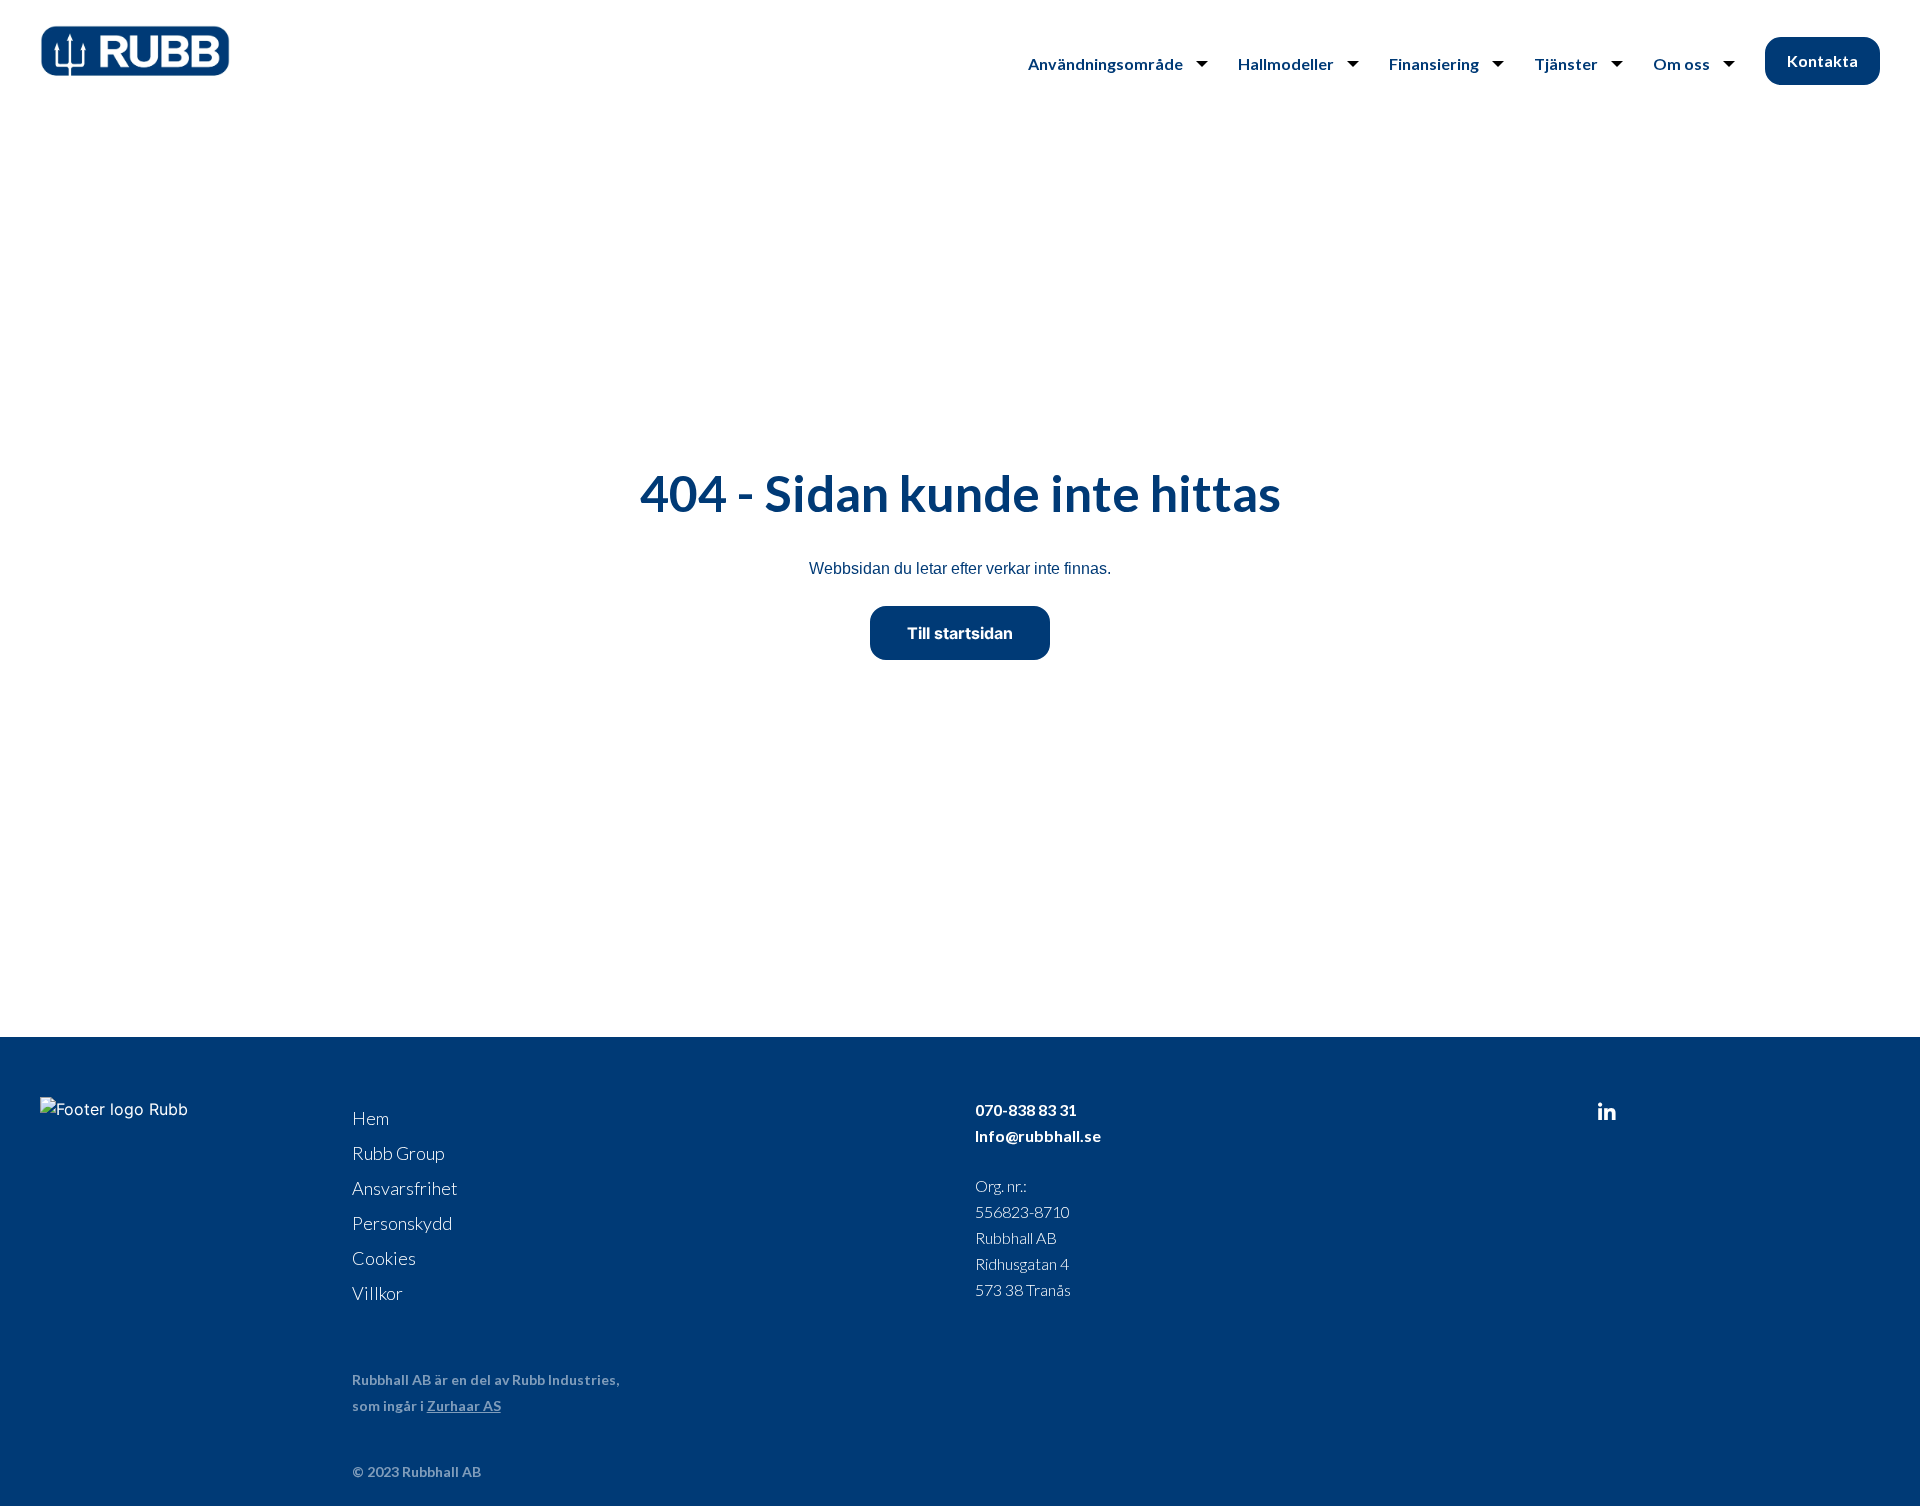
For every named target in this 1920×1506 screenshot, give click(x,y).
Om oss (1681, 63)
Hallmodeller (1286, 63)
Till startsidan (960, 633)
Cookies (384, 1258)
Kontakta (1822, 60)
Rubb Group (398, 1153)
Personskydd (402, 1223)
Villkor (377, 1293)
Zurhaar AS (464, 1405)
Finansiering (1434, 63)
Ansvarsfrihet (405, 1188)
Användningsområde (1105, 63)
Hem (370, 1118)
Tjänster (1566, 63)
